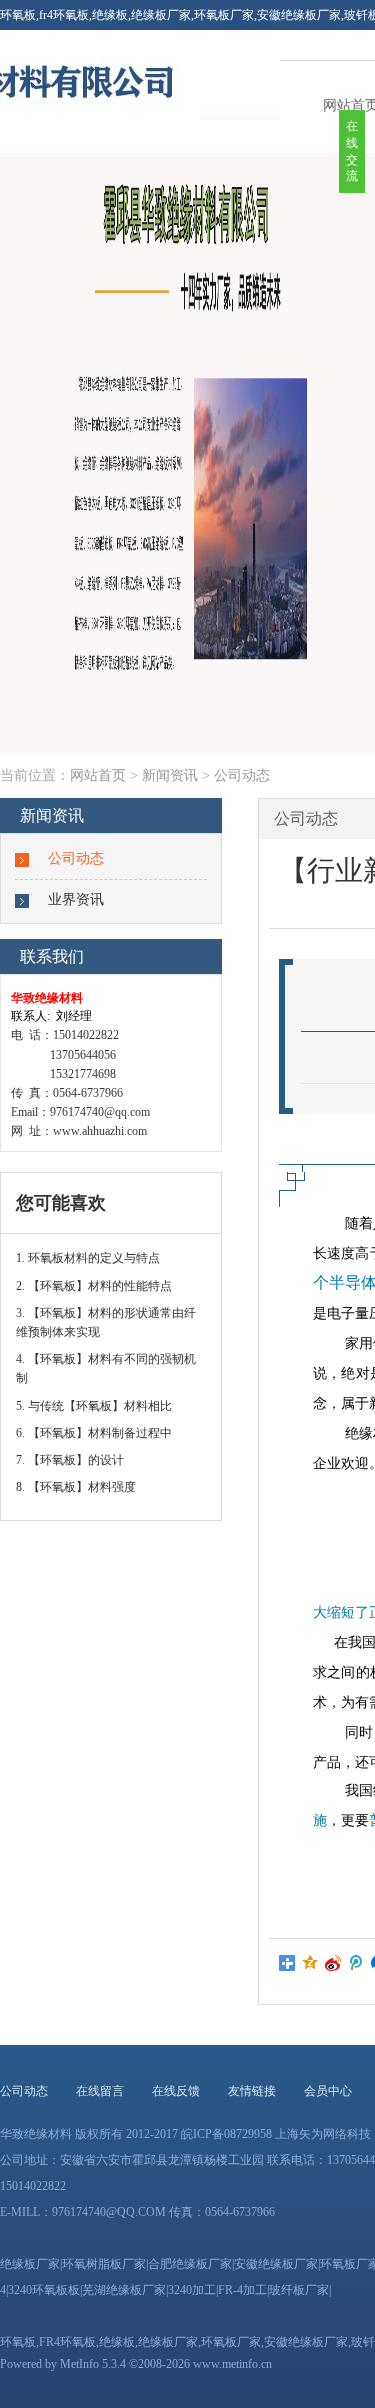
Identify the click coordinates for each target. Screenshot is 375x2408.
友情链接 (252, 2091)
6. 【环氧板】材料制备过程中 (94, 1433)
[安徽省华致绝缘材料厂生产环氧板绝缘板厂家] (100, 116)
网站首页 (98, 775)
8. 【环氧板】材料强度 (76, 1487)
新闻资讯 (170, 775)
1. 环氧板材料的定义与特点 (88, 1258)
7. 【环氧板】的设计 (70, 1460)
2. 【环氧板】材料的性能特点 (94, 1286)
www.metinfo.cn (232, 2364)
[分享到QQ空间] (310, 1963)
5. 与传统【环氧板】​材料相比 (94, 1406)
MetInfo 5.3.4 (93, 2364)
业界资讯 (76, 899)
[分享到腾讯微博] (356, 1963)
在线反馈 (176, 2091)
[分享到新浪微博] (333, 1963)
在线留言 (100, 2091)
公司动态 (242, 775)
